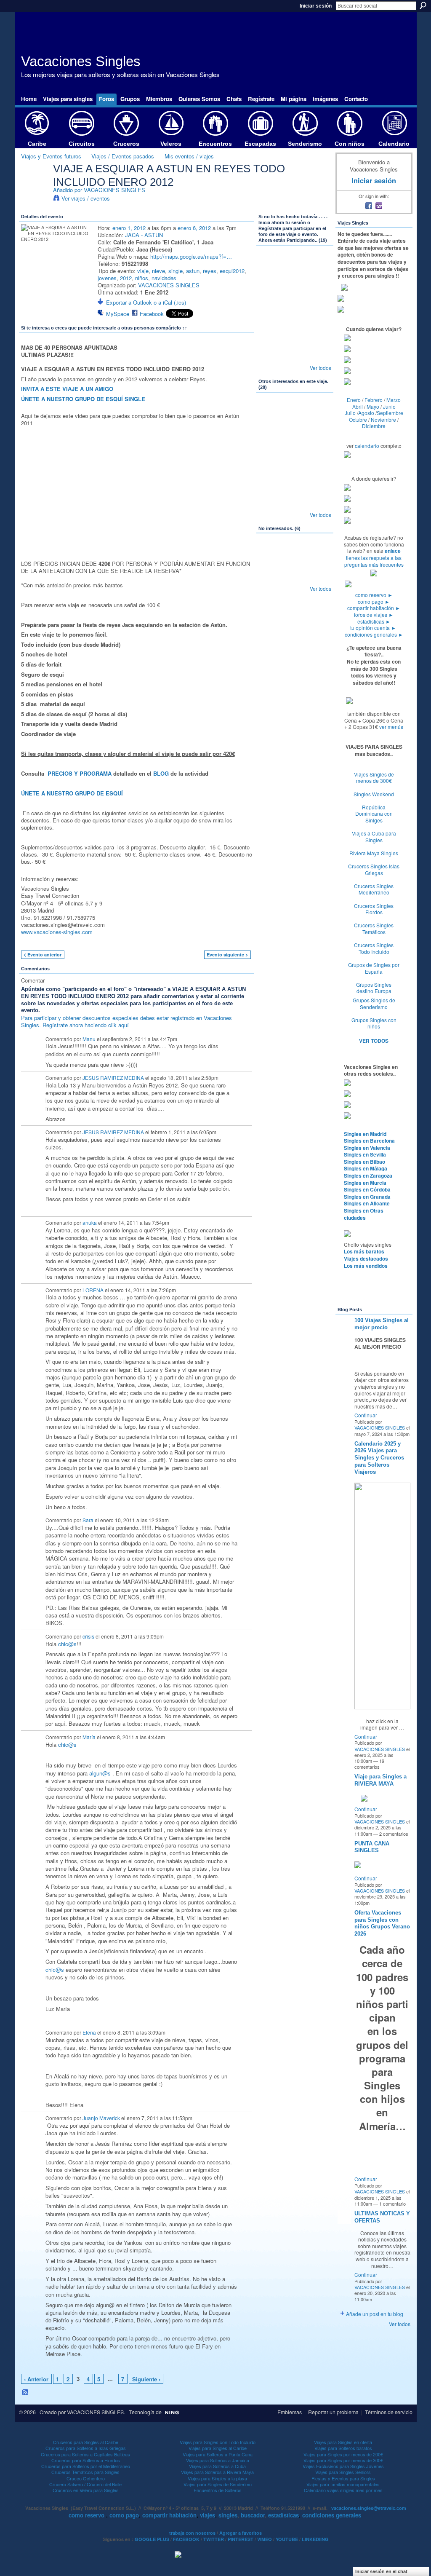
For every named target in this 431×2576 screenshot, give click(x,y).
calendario (367, 446)
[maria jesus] (272, 576)
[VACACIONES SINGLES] (35, 186)
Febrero (374, 400)
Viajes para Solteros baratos (343, 2448)
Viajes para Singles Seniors (343, 2472)
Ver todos (321, 368)
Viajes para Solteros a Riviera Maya (217, 2472)
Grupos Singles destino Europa (374, 988)
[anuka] (317, 333)
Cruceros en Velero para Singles (86, 2490)
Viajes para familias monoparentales (343, 2484)
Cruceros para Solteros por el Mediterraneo (86, 2466)
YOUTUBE (287, 2539)
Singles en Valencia (367, 1148)
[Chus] (272, 436)
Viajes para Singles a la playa (217, 2478)
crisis (88, 1636)
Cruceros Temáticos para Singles (85, 2472)
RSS (26, 2393)
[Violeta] (272, 413)
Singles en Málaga (366, 1168)
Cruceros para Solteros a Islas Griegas (86, 2448)
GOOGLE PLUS (152, 2539)
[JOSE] (272, 458)
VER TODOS (374, 1041)
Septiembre (390, 413)
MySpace (118, 314)
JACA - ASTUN (144, 235)
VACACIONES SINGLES (114, 190)
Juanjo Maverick (101, 2118)
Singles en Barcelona (369, 1141)
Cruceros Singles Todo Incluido (374, 948)
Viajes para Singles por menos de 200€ (343, 2454)
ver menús (391, 727)
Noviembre (383, 419)
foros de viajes (374, 615)
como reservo (374, 595)
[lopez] (295, 289)
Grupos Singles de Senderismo (374, 1003)
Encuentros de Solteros (218, 2490)
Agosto (366, 413)
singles (228, 2515)
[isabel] (317, 266)
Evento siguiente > (227, 955)
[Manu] (272, 311)
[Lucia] (295, 458)
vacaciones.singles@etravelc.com (369, 2508)
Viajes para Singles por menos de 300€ (343, 2460)
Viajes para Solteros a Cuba (217, 2466)
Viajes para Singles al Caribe (218, 2448)
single (176, 271)
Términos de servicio (389, 2412)
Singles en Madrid (365, 1134)
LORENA (93, 1290)
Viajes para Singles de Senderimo (218, 2484)
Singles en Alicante (367, 1203)
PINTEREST (241, 2539)
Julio (350, 413)
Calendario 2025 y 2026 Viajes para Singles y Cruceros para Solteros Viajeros (379, 1458)
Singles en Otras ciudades (364, 1214)
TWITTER (214, 2539)
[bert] (317, 311)
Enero (354, 400)
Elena (89, 2032)
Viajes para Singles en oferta (343, 2442)
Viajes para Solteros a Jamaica (218, 2460)
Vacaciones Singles (81, 61)
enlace (393, 551)
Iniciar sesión (316, 6)
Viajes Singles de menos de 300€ (374, 778)
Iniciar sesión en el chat (381, 2571)
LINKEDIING (315, 2539)
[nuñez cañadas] (295, 436)
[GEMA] (272, 356)
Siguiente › (146, 2379)
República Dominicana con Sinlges (374, 814)
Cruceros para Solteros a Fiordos (86, 2460)
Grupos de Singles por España (374, 968)
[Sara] (317, 356)
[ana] (272, 266)
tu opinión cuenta (373, 628)
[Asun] (272, 333)
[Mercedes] (272, 289)
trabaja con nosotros (192, 2533)
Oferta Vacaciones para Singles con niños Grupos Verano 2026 (382, 1923)
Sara (88, 1520)
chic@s (67, 1644)
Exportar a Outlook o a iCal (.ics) (146, 302)
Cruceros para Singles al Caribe (86, 2442)
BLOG (161, 773)
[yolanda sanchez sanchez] (272, 480)
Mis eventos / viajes (189, 156)
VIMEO (265, 2539)
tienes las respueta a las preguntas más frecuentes (374, 561)
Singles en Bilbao (364, 1162)
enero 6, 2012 (194, 228)
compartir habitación (374, 608)
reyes (210, 271)
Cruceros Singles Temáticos (374, 928)
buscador (253, 2515)
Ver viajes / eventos (86, 198)
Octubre (358, 419)
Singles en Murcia (365, 1183)
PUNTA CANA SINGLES (372, 1847)
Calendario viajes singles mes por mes (343, 2490)
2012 (126, 278)
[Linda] (317, 576)
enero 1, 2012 (129, 228)
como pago (374, 601)
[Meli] (295, 480)
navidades (164, 278)
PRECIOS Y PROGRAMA (80, 773)
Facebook (152, 314)
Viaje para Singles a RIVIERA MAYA (380, 1780)
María (89, 1737)
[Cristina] (295, 576)
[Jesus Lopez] (272, 554)
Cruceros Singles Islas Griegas (374, 869)
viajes (208, 2515)
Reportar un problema (333, 2412)
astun (193, 271)
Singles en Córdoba (367, 1189)
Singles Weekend (374, 794)
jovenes (107, 278)
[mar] (295, 503)
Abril (358, 406)
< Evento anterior (43, 955)
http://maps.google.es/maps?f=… (191, 256)
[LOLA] (317, 436)
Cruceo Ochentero (86, 2478)
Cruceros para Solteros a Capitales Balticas (85, 2454)
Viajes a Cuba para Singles (374, 837)
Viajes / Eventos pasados (123, 156)
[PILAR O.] (317, 480)
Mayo (373, 406)
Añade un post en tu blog (375, 2314)
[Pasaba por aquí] (295, 266)
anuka (90, 1222)
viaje (143, 271)
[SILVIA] (295, 554)
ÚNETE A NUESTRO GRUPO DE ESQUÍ (72, 793)
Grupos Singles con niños (374, 1023)
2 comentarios (394, 1834)
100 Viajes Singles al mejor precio (382, 1324)
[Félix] (317, 289)
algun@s (100, 1773)
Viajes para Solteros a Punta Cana (218, 2454)
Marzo (394, 400)
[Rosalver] (317, 413)
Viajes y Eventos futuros (51, 156)
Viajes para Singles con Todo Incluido (218, 2442)
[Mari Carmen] (317, 554)
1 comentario (392, 2204)
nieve (158, 271)
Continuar (366, 1415)
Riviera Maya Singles (374, 853)
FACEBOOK (186, 2539)
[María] (295, 333)
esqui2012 (232, 271)
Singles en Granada (367, 1197)
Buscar (423, 5)
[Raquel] (317, 503)
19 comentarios (369, 1764)
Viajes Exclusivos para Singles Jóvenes (343, 2466)
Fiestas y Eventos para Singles (343, 2478)
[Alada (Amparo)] (317, 458)
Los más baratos (364, 1251)
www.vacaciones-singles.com (57, 932)
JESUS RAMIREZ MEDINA (113, 1078)
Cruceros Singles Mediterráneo (374, 889)
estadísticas (374, 621)
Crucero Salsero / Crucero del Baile (85, 2484)
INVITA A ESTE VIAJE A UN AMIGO (67, 389)
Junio (389, 406)
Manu (89, 1039)
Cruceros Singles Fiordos (374, 909)
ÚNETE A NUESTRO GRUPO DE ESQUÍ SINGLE (83, 399)
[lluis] (295, 311)
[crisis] (295, 356)
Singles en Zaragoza (368, 1176)
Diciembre (374, 426)
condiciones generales (374, 634)
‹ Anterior (36, 2379)
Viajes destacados (366, 1259)
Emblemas (290, 2412)
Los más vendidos (366, 1266)
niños (142, 278)
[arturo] (295, 413)
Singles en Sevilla (365, 1154)
